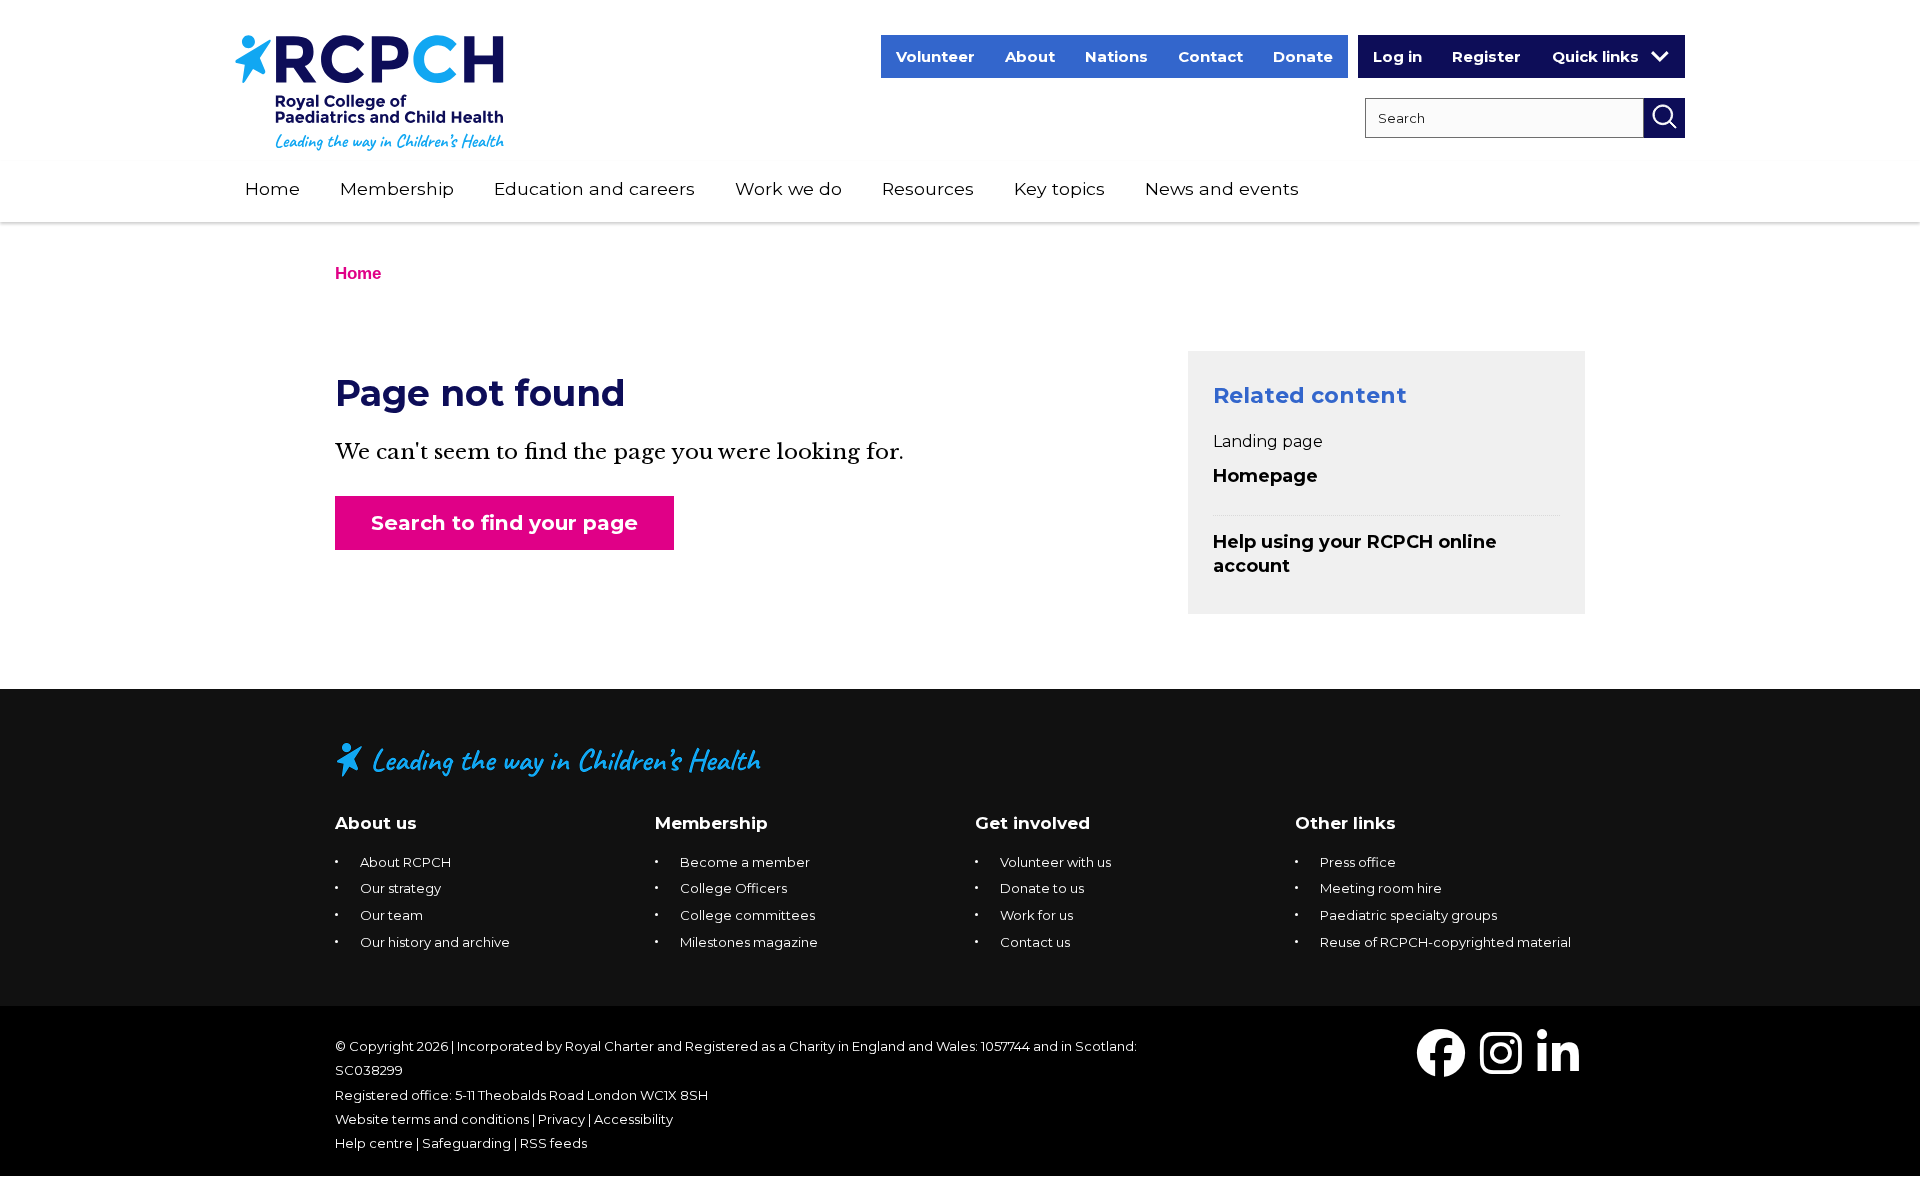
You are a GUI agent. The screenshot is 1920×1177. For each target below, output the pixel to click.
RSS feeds (553, 1143)
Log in (1397, 56)
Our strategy (400, 888)
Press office (1358, 862)
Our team (391, 915)
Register (1486, 56)
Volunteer (935, 56)
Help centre (374, 1143)
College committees (747, 915)
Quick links (1595, 56)
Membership (397, 188)
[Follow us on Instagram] (1501, 1065)
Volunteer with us (1055, 862)
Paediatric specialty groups (1408, 915)
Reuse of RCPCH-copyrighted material (1445, 942)
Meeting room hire (1381, 888)
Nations (1116, 56)
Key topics (1059, 188)
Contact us (1035, 942)
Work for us (1036, 915)
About (1030, 56)
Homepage (1265, 476)
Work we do (788, 188)
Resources (928, 188)
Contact (1210, 56)
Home (272, 188)
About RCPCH (405, 862)
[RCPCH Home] (369, 91)
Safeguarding (466, 1143)
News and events (1222, 188)
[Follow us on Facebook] (1441, 1065)
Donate (1303, 56)
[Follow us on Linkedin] (1558, 1065)
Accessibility (633, 1119)
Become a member (745, 862)
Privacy (561, 1119)
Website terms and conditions (432, 1119)
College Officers (733, 888)
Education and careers (594, 188)
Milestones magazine (749, 942)
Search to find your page (504, 522)
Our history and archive (435, 942)
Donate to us (1042, 888)
